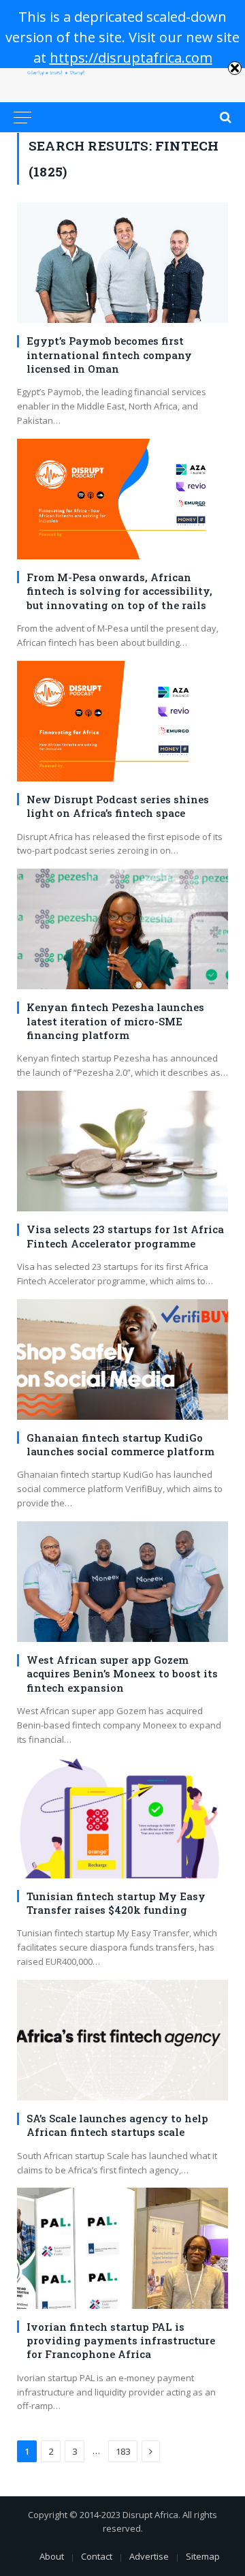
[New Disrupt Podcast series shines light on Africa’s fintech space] (122, 721)
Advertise (149, 2556)
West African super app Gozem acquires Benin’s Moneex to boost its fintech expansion (122, 1674)
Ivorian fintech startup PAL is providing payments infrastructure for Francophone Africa (121, 2341)
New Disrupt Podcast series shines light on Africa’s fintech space (118, 806)
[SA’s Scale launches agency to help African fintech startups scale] (122, 2040)
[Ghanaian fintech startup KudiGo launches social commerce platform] (122, 1360)
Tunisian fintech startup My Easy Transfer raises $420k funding (116, 1903)
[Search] (224, 117)
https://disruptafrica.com (131, 58)
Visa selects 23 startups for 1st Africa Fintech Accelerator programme (125, 1236)
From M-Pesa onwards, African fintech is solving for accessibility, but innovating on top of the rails (119, 591)
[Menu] (22, 117)
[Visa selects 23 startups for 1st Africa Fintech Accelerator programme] (122, 1151)
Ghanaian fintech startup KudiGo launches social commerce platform (120, 1444)
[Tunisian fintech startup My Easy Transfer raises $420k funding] (122, 1818)
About (52, 2556)
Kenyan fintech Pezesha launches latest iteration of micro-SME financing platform (115, 1021)
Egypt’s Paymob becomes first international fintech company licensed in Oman (109, 355)
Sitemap (203, 2556)
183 (123, 2451)
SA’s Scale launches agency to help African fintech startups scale (117, 2125)
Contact (97, 2556)
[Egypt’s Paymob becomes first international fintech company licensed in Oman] (122, 263)
